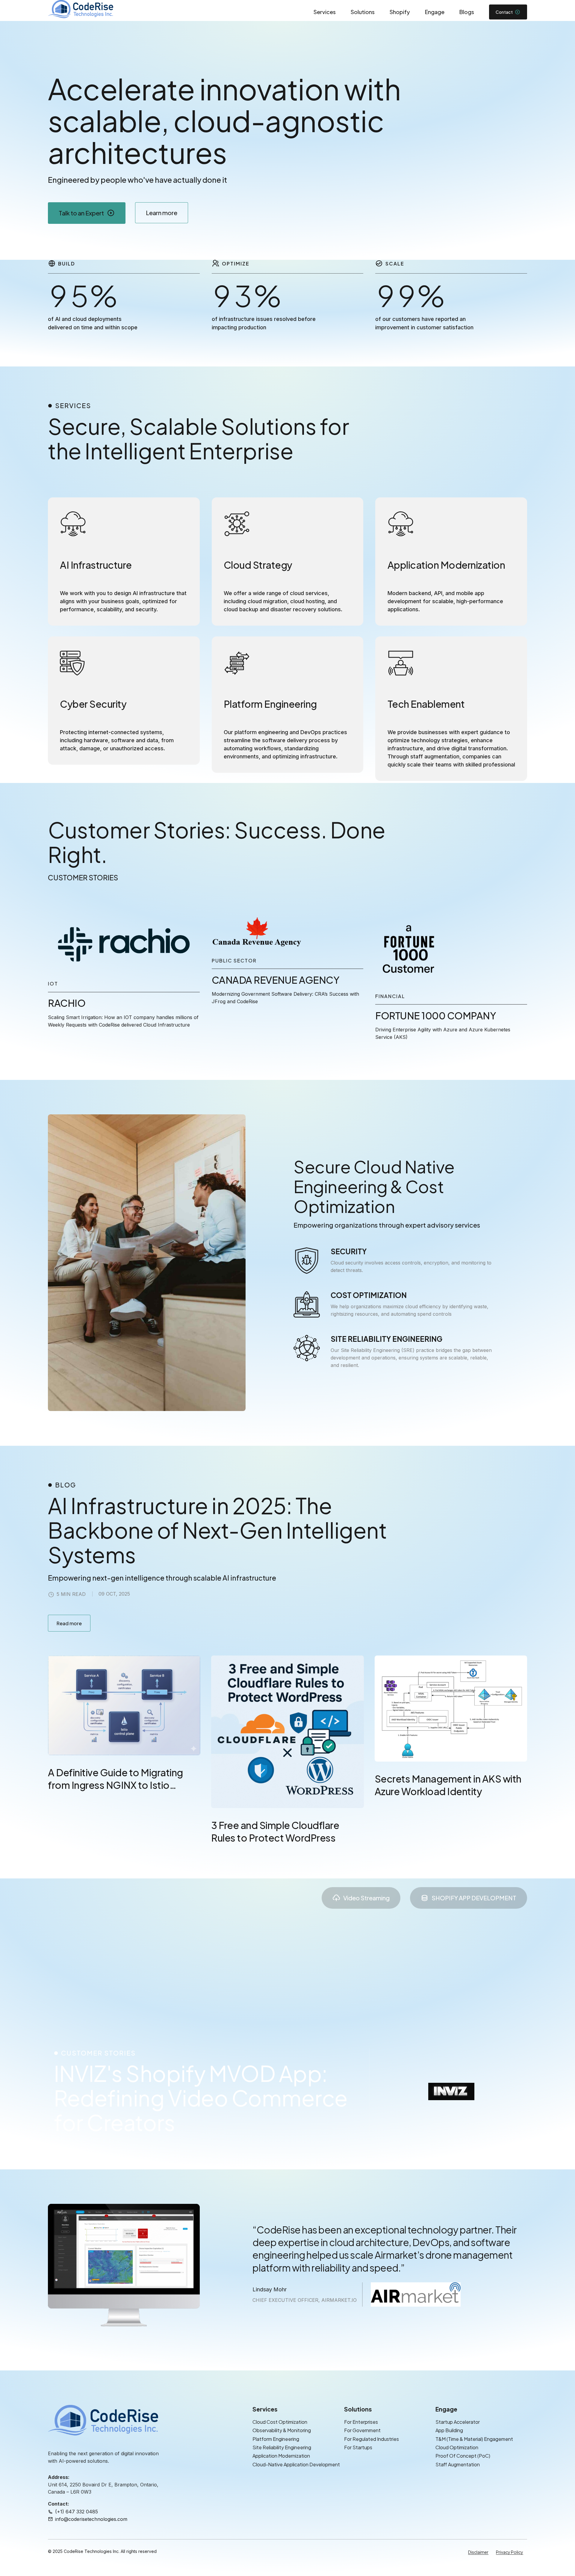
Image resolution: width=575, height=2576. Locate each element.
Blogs (467, 12)
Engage (435, 12)
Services (325, 12)
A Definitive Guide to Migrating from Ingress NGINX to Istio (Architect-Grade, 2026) (115, 1785)
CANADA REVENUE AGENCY (276, 980)
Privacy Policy (510, 2552)
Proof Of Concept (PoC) (463, 2456)
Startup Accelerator (458, 2422)
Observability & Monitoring (282, 2430)
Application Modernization (281, 2456)
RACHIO (67, 1003)
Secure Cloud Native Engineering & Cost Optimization (374, 1186)
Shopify (400, 12)
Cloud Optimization (457, 2447)
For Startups (358, 2447)
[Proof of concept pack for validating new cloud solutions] (409, 951)
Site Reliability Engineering (282, 2447)
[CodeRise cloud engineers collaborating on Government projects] (257, 933)
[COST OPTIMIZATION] (307, 1304)
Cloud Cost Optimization (280, 2422)
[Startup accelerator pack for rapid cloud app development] (124, 944)
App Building (449, 2430)
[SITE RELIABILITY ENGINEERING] (307, 1348)
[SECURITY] (307, 1261)
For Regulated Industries (372, 2439)
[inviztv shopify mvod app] (451, 2091)
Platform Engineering (276, 2439)
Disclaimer (478, 2552)
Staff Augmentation (458, 2464)
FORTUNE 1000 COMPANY (436, 1015)
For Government (362, 2430)
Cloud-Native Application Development (296, 2464)
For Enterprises (361, 2422)
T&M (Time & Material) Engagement (474, 2439)
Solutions (363, 12)
